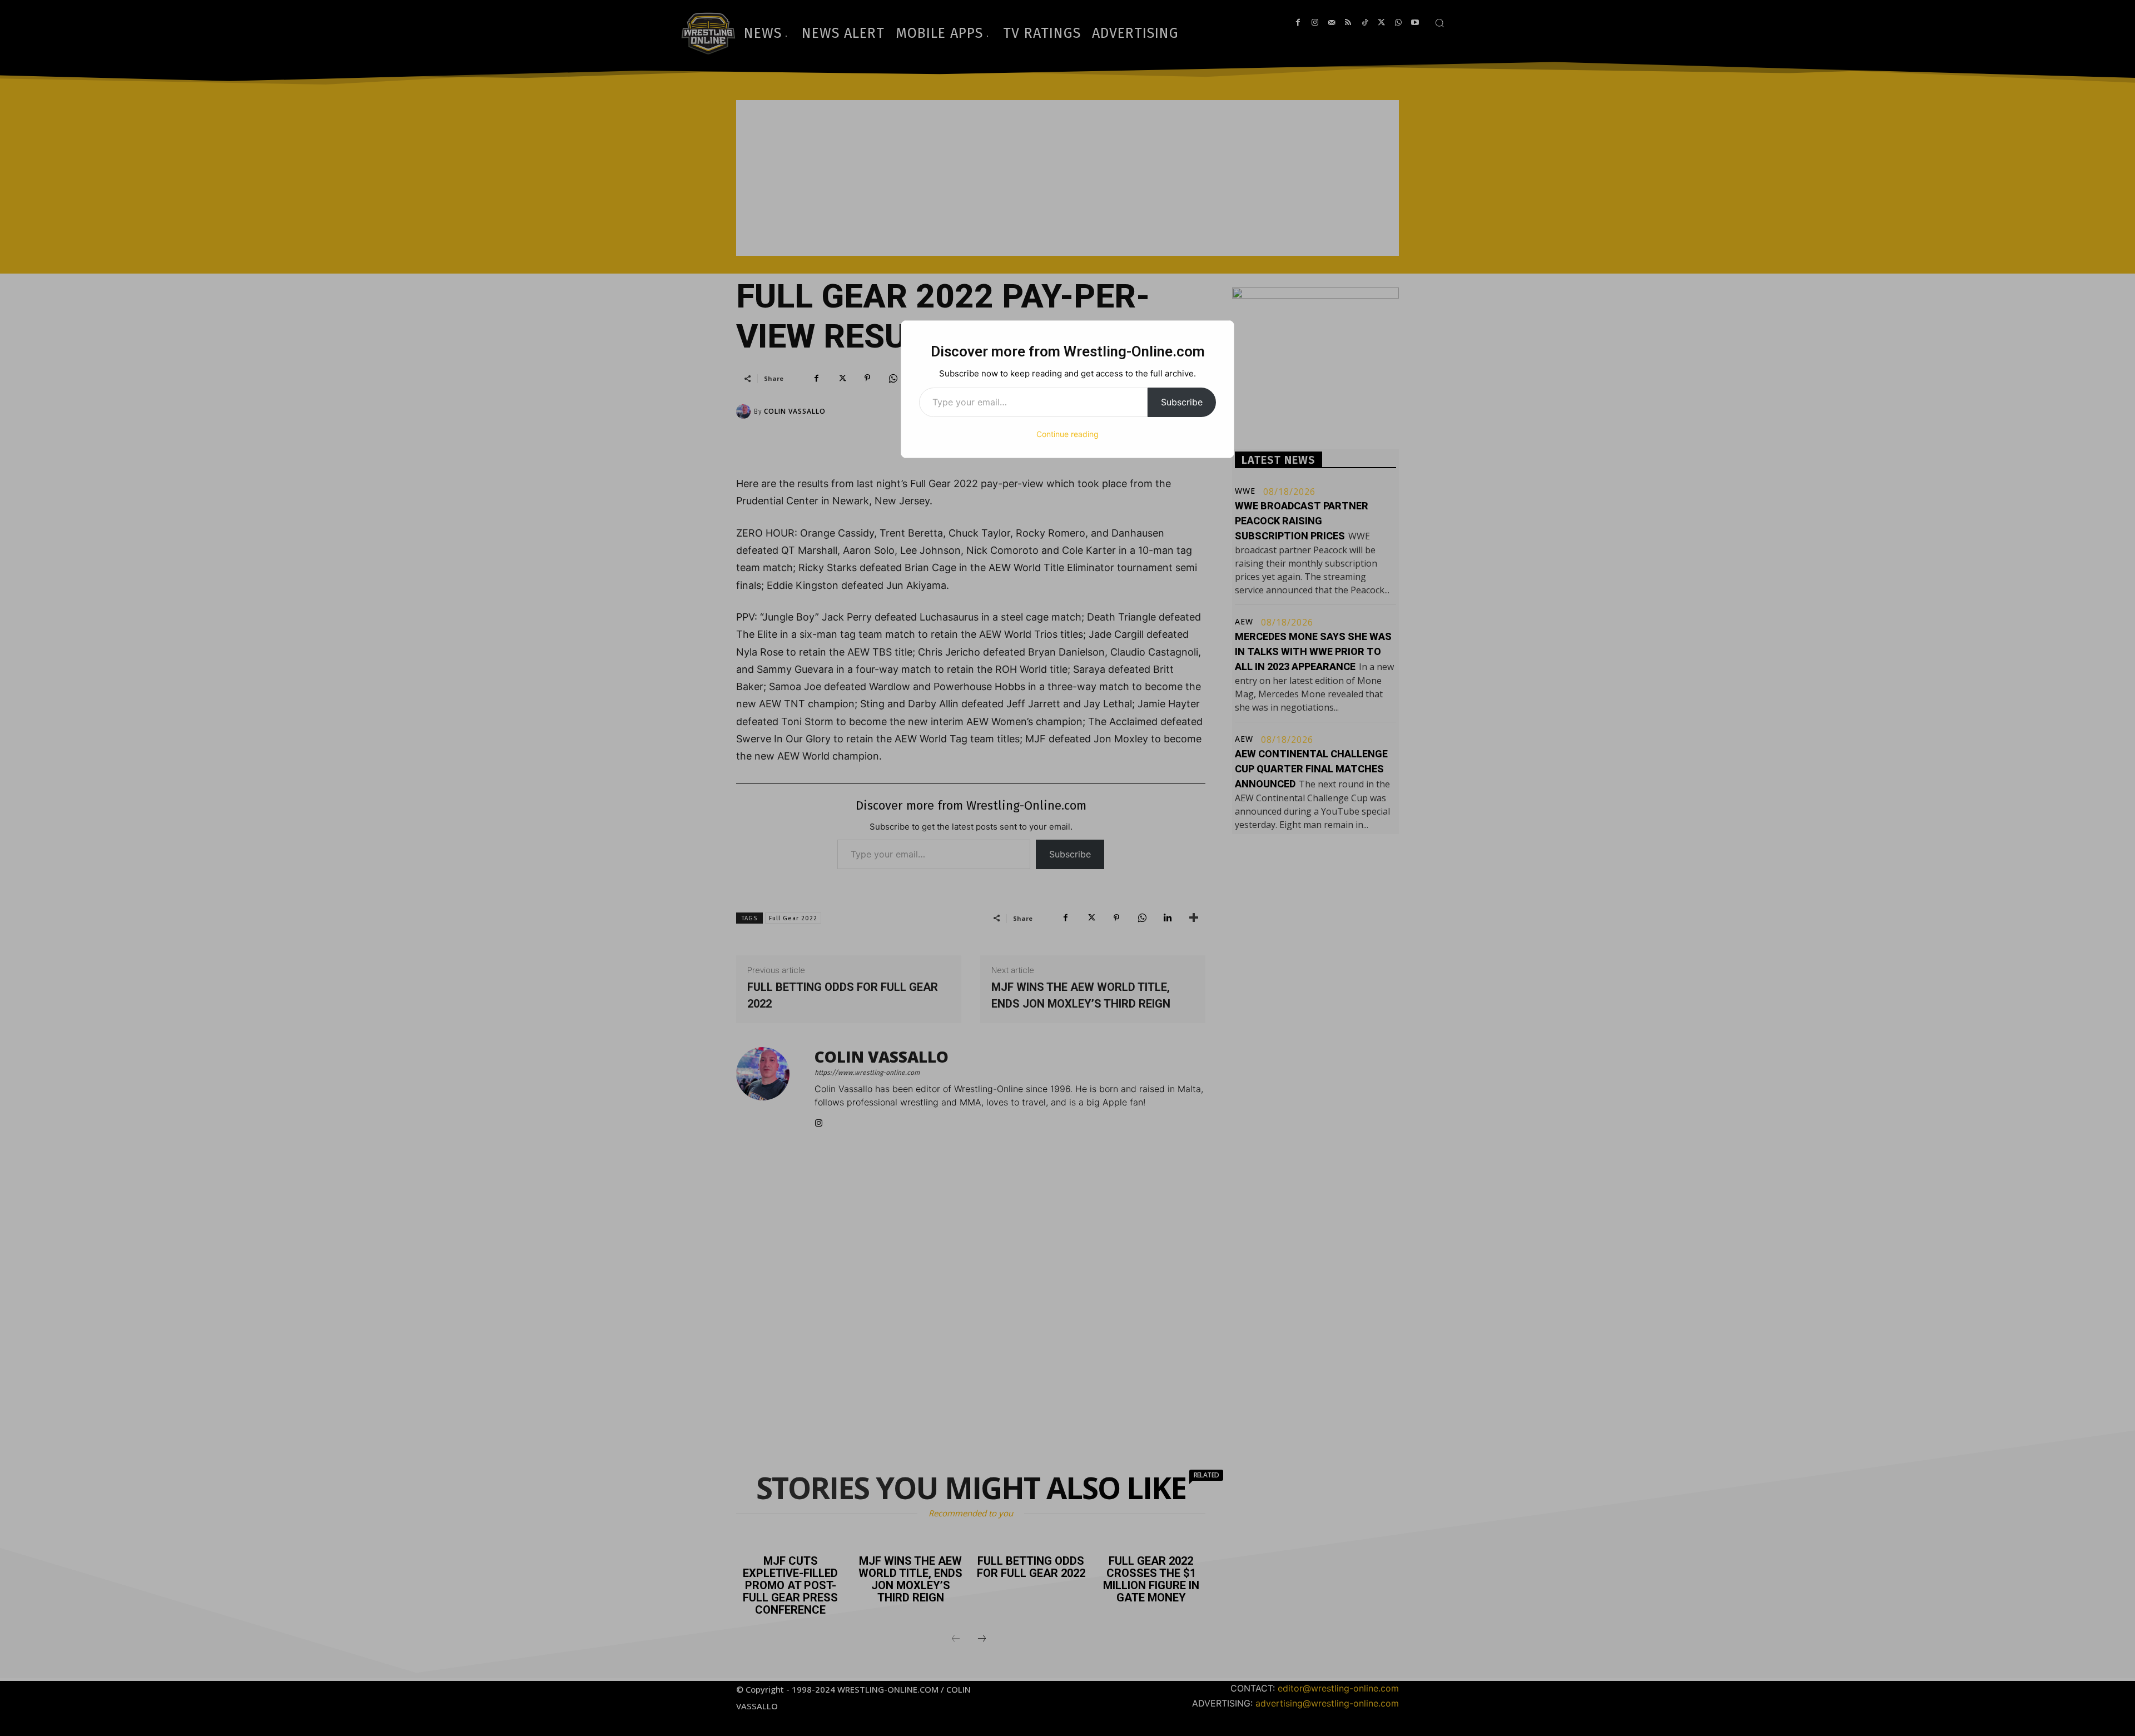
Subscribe (1182, 402)
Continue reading (1067, 434)
